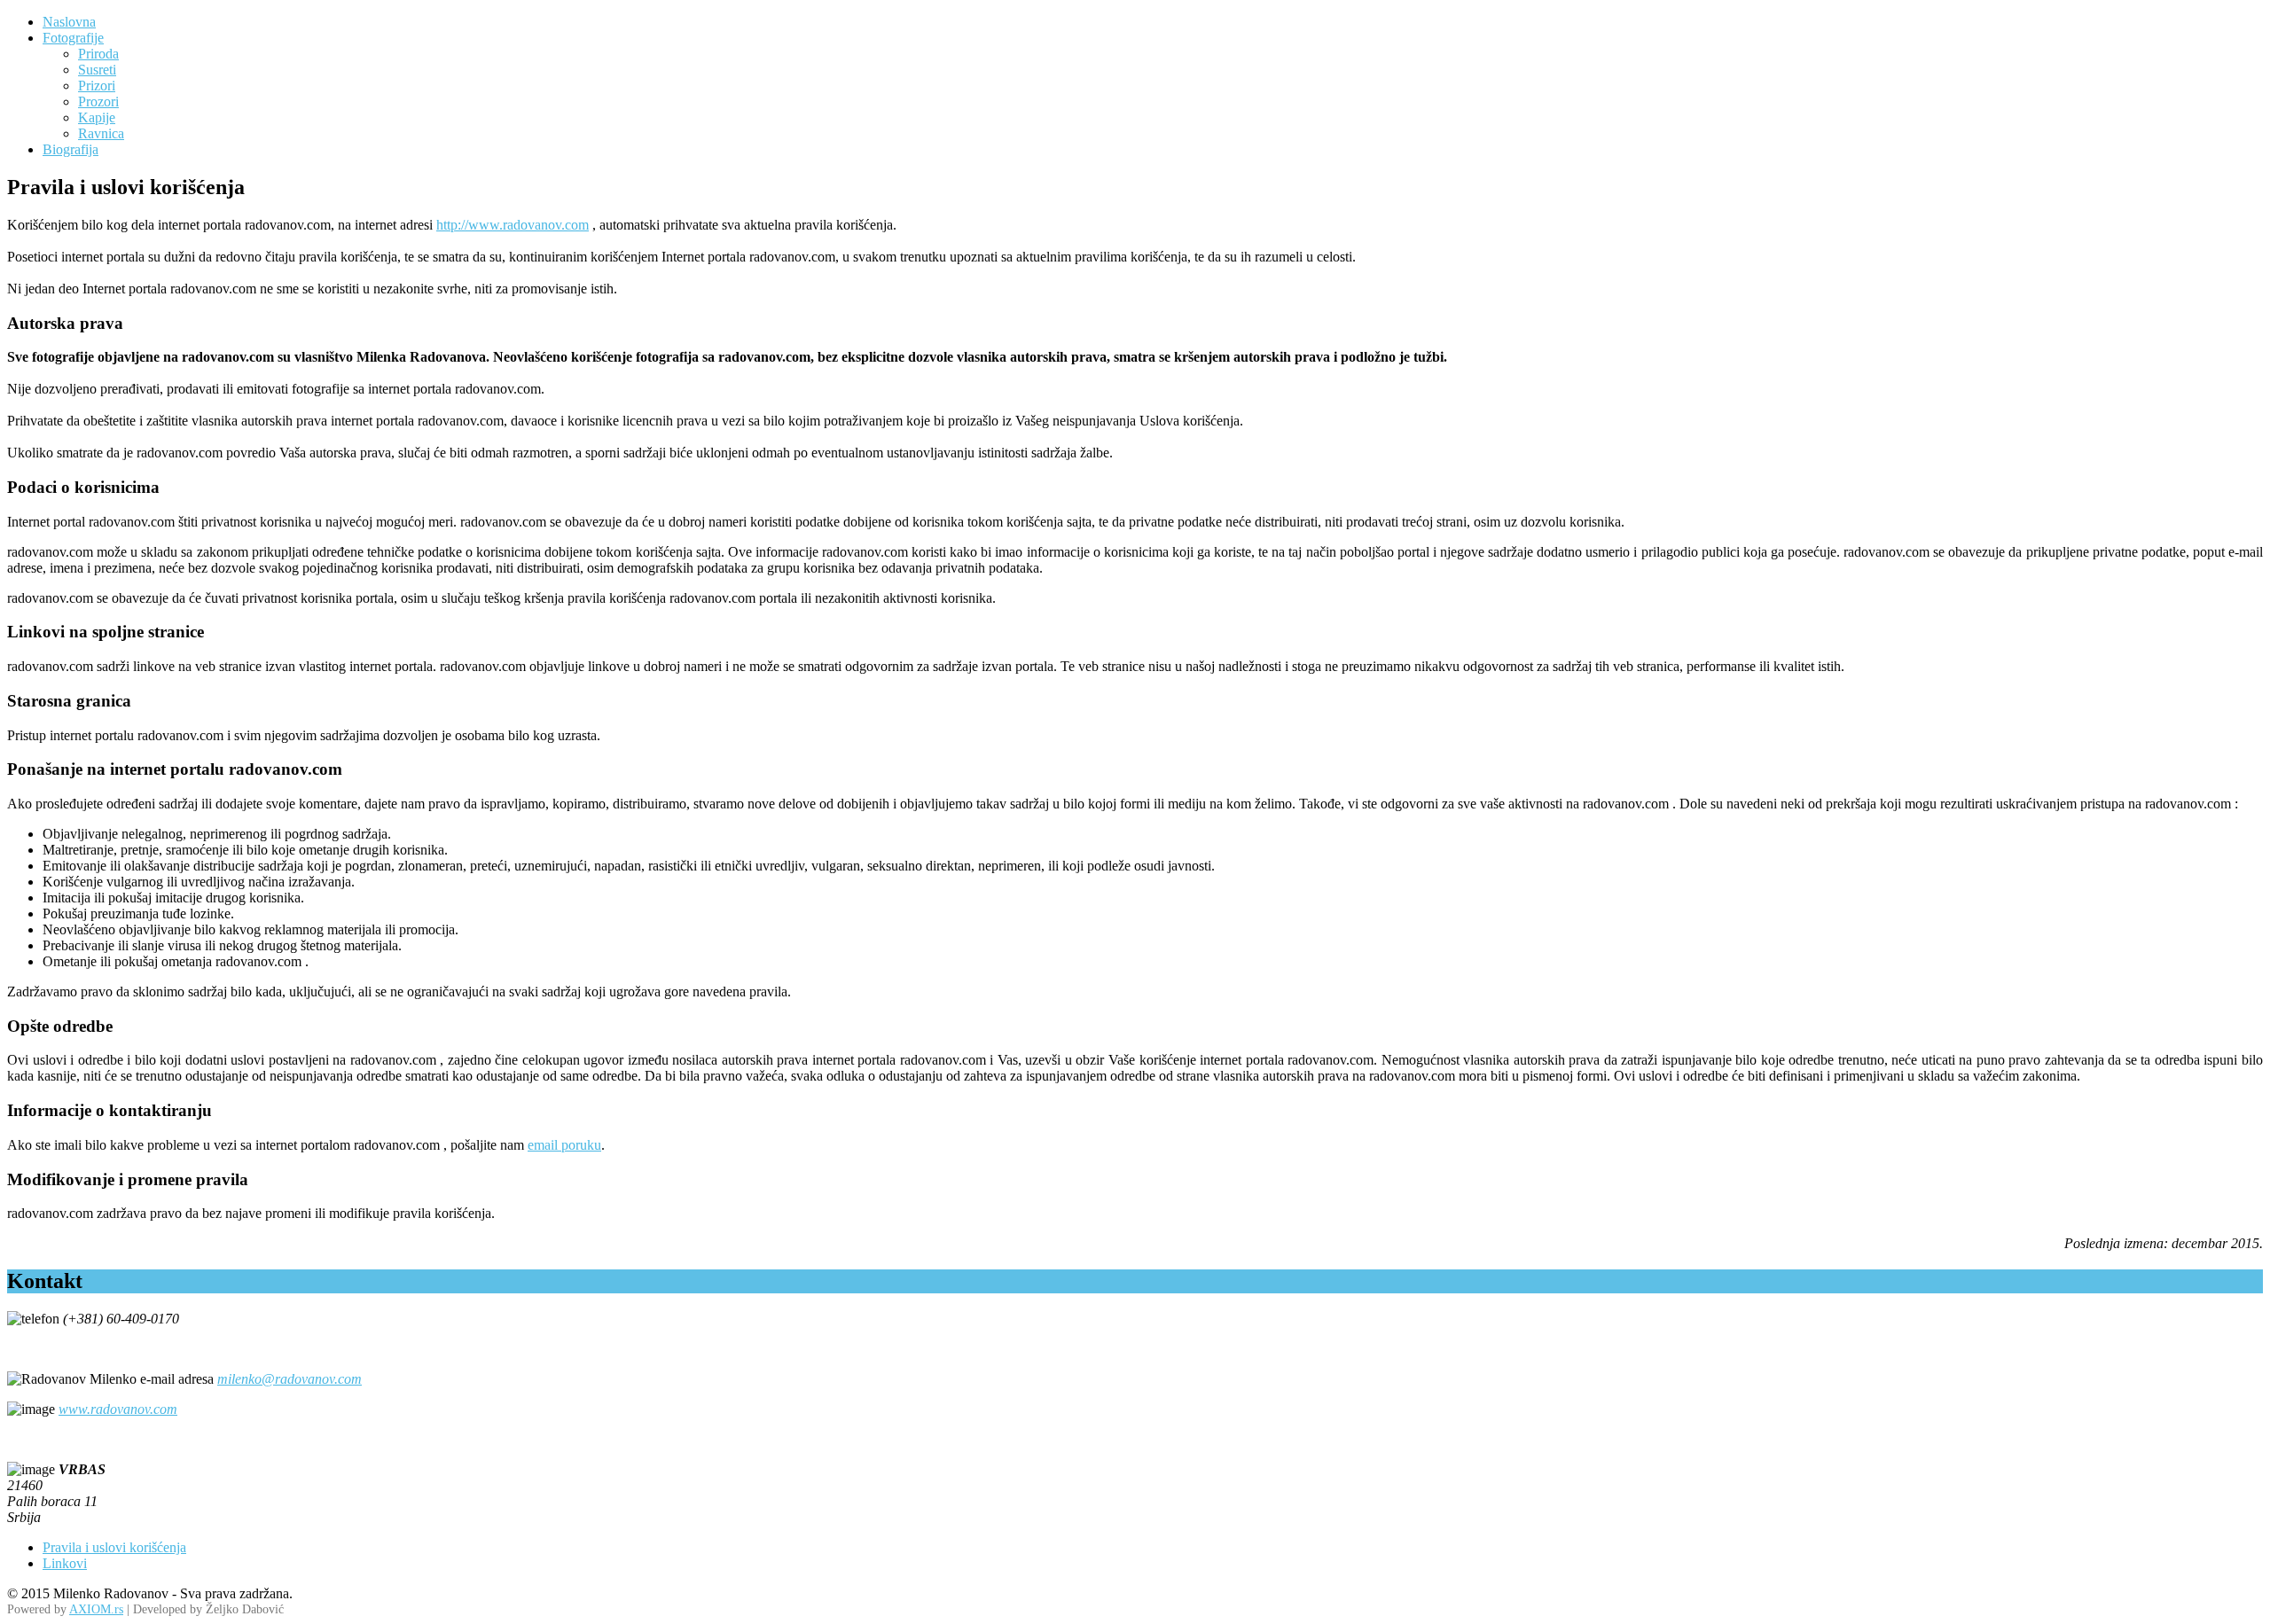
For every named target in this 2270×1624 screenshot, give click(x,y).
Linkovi (65, 1563)
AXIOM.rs (96, 1609)
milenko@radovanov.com (290, 1379)
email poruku (564, 1145)
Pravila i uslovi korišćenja (114, 1547)
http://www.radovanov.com (513, 225)
